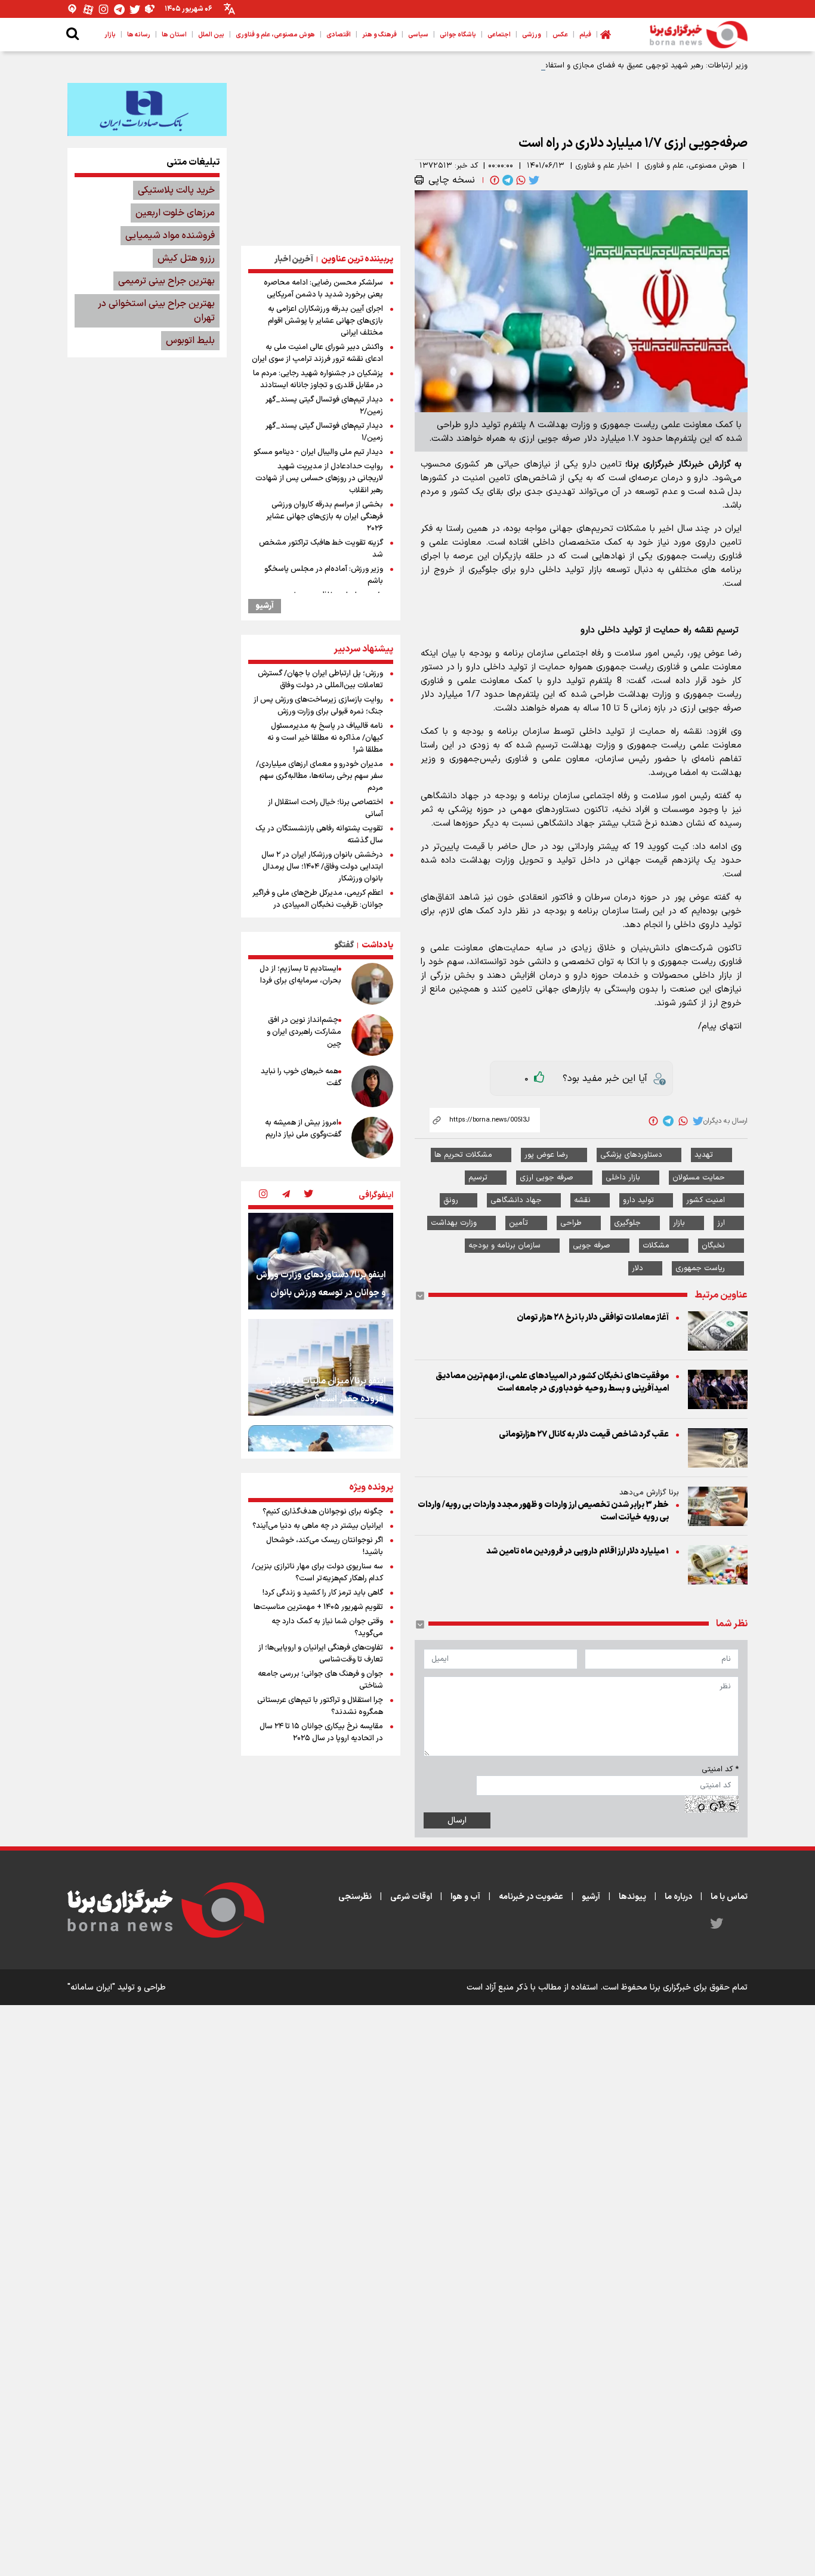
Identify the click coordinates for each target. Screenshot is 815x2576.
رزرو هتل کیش (186, 258)
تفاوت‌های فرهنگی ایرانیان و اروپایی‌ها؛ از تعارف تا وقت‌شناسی (321, 1654)
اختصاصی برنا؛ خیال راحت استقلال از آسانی (325, 808)
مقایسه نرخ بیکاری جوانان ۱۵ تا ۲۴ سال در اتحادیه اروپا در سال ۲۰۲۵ (321, 1732)
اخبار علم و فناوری (603, 166)
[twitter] (533, 180)
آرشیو (265, 606)
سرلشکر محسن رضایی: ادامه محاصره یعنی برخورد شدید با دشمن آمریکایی (323, 289)
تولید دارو (638, 1200)
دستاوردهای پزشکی (631, 1155)
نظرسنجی (355, 1897)
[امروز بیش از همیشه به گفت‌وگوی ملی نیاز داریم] (372, 1138)
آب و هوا (465, 1897)
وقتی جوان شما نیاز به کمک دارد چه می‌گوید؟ (327, 1627)
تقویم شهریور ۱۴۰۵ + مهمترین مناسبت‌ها (318, 1607)
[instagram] (263, 1195)
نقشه (582, 1200)
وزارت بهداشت (454, 1223)
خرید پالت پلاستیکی (176, 190)
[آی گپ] (73, 9)
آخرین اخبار (294, 259)
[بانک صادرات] (147, 109)
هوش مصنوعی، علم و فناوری (691, 166)
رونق (451, 1200)
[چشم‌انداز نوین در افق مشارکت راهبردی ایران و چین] (372, 1035)
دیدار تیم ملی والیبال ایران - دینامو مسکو (318, 452)
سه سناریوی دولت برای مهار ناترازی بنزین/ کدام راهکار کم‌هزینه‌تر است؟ (317, 1573)
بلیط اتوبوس (190, 341)
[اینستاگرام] (104, 9)
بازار (679, 1223)
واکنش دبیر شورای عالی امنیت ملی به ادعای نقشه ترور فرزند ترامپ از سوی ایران (317, 353)
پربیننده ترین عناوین (357, 259)
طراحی (571, 1223)
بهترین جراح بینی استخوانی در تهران (156, 311)
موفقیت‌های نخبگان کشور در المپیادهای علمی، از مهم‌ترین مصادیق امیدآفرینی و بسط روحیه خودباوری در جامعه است (552, 1382)
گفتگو (344, 945)
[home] (606, 35)
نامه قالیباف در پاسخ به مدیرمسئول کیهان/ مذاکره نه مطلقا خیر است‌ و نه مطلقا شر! (325, 738)
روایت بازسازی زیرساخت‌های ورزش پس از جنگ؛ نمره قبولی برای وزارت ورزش (318, 706)
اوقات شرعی (411, 1897)
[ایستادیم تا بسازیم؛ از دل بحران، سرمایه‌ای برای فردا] (372, 984)
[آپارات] (88, 9)
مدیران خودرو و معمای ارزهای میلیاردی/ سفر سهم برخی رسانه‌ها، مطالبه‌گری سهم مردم (319, 776)
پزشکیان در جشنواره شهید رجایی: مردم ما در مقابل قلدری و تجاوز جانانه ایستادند (318, 379)
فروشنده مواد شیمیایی (170, 236)
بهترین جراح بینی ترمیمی (166, 281)
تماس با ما (729, 1897)
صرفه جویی (592, 1246)
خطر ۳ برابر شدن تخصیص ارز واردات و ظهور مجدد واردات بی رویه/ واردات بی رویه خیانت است (543, 1511)
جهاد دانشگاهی (516, 1200)
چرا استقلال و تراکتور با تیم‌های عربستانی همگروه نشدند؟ (320, 1706)
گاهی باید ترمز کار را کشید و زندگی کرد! (323, 1593)
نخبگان (713, 1246)
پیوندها (632, 1897)
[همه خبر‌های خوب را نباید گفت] (372, 1086)
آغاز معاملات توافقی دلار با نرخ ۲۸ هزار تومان (593, 1318)
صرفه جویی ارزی (547, 1178)
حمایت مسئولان (699, 1178)
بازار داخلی (623, 1178)
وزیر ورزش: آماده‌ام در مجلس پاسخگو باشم (324, 575)
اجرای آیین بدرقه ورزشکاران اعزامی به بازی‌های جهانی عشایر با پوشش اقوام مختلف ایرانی (325, 321)
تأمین (518, 1223)
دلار (638, 1268)
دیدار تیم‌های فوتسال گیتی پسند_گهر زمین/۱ (324, 432)
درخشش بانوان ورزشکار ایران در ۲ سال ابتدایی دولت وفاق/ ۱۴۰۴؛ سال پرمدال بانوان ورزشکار (322, 867)
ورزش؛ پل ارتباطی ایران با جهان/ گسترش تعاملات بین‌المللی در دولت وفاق (320, 679)
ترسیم (478, 1178)
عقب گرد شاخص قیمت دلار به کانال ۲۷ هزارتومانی (584, 1434)
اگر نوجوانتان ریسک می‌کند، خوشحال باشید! (325, 1546)
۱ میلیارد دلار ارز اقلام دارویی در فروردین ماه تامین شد (578, 1551)
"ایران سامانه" (91, 1987)
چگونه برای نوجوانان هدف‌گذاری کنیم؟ (323, 1512)
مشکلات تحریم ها (463, 1155)
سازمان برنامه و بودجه (504, 1246)
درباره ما (678, 1897)
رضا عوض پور (546, 1155)
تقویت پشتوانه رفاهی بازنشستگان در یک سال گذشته (319, 835)
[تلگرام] (119, 9)
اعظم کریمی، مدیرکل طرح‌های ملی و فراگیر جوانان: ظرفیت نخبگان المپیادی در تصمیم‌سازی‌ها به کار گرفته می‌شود (318, 905)
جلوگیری (627, 1223)
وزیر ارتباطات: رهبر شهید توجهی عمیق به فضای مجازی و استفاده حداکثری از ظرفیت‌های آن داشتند (590, 66)
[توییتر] (135, 9)
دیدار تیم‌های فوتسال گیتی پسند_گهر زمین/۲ (324, 406)
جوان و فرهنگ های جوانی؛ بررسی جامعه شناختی (320, 1680)
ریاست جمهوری (700, 1268)
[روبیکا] (150, 9)
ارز (721, 1223)
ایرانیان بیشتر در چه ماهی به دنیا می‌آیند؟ (318, 1526)
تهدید (704, 1155)
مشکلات (656, 1246)
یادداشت (377, 945)
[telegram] (507, 180)
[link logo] (699, 35)
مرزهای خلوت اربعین (175, 213)
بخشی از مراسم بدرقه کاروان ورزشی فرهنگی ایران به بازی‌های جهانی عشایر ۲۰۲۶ (325, 517)
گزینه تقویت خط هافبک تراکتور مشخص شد (321, 549)
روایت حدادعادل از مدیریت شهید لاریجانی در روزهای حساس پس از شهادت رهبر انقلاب (319, 478)
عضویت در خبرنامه (531, 1897)
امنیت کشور (706, 1200)
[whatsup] (520, 180)
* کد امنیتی (720, 1769)
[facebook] (493, 180)
